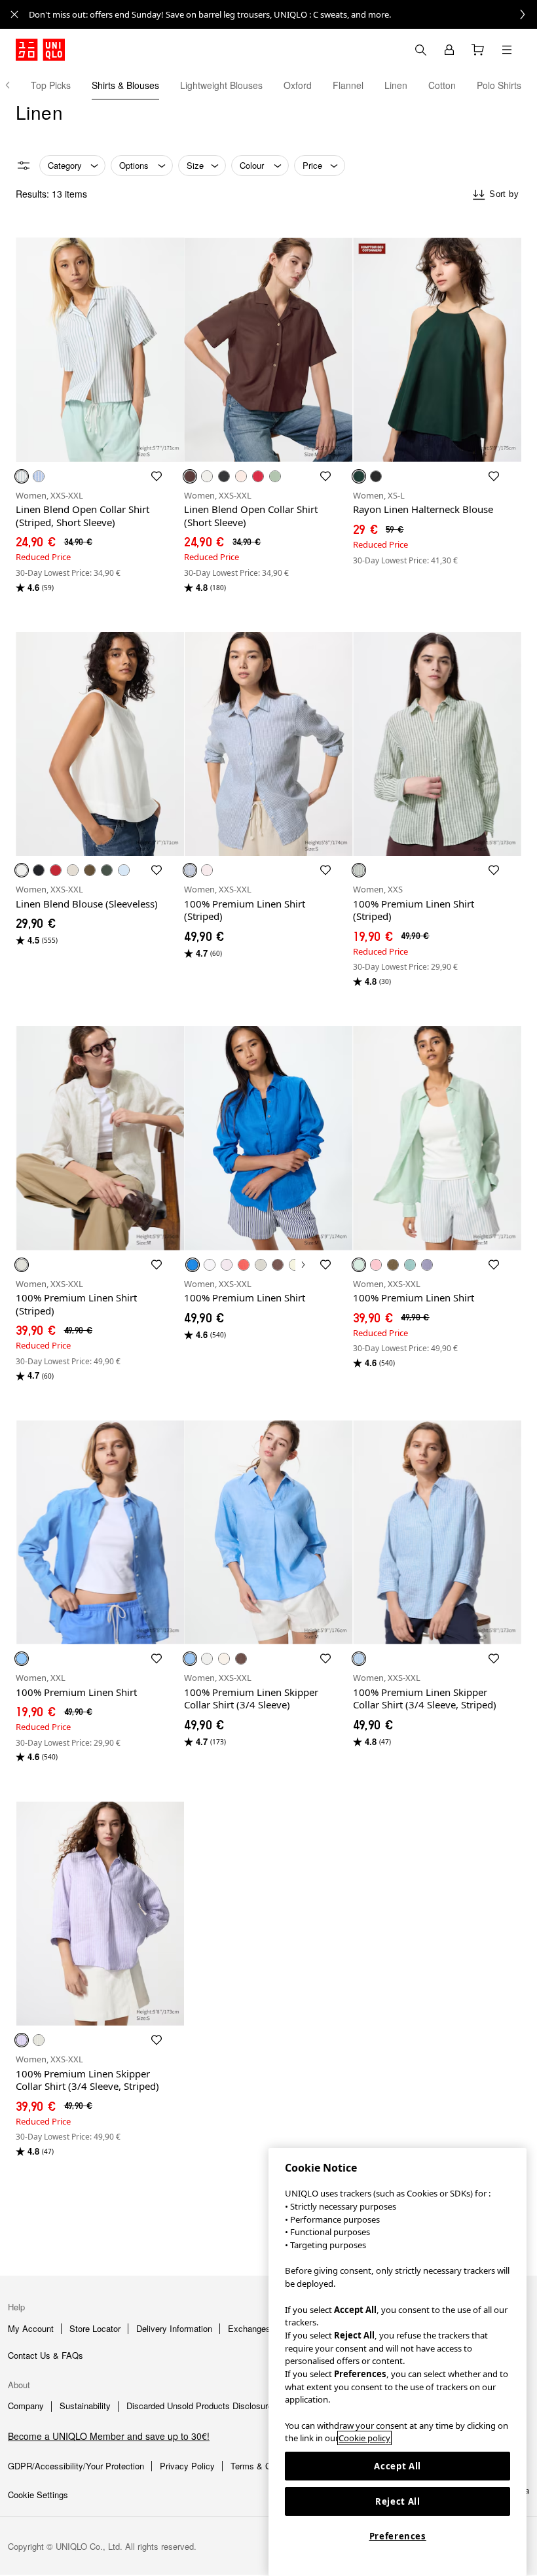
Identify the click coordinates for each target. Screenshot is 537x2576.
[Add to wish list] (157, 476)
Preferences (398, 2536)
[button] (100, 350)
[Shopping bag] (478, 50)
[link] (283, 14)
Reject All (398, 2501)
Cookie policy (364, 2438)
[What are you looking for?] (420, 50)
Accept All (398, 2466)
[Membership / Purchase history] (449, 50)
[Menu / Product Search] (507, 50)
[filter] (24, 166)
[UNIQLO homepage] (40, 50)
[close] (14, 14)
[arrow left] (14, 85)
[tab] (51, 85)
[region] (398, 2362)
